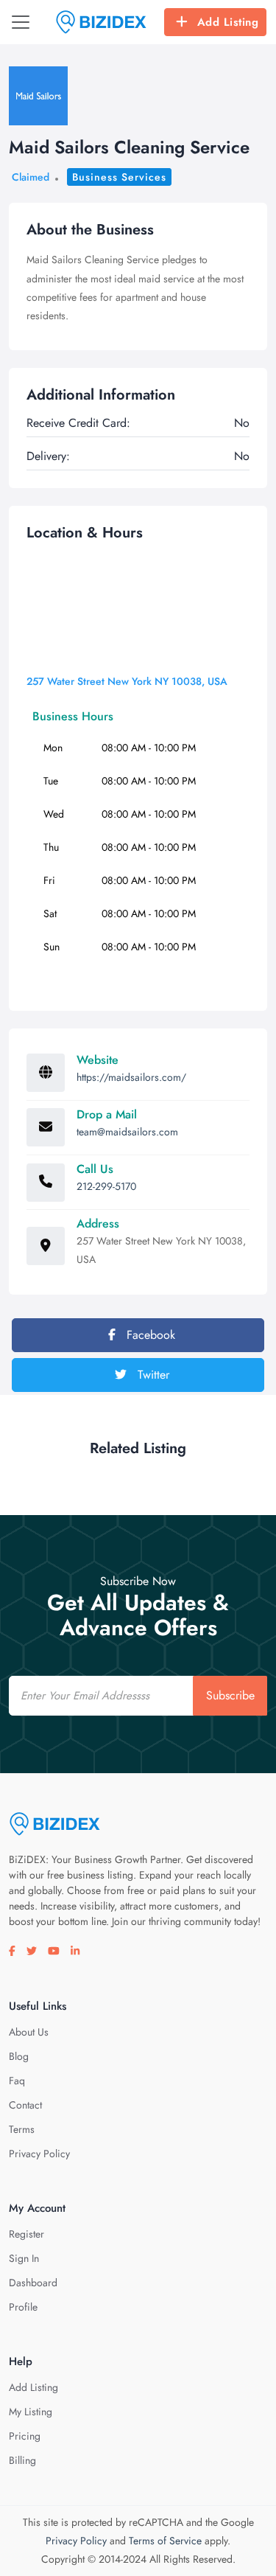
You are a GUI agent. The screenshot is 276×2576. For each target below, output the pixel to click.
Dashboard (33, 2283)
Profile (23, 2307)
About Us (29, 2032)
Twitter (152, 1375)
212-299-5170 (106, 1186)
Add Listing (228, 22)
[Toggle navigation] (21, 22)
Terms (22, 2129)
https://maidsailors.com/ (131, 1077)
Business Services (119, 177)
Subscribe (230, 1695)
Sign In (24, 2258)
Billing (22, 2460)
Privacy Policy (39, 2154)
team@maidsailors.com (127, 1132)
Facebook (149, 1335)
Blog (19, 2056)
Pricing (25, 2436)
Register (26, 2234)
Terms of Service (165, 2541)
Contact (25, 2105)
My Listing (31, 2412)
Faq (17, 2081)
